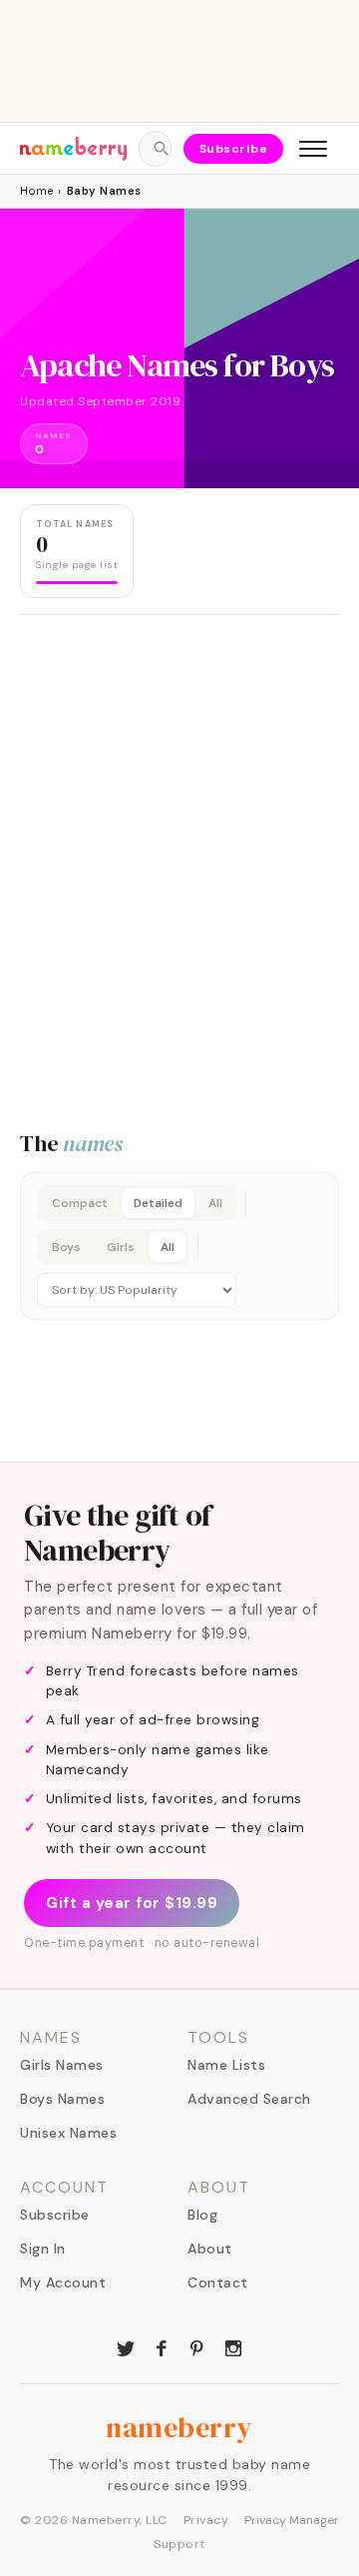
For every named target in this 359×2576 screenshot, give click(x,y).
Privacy (206, 2520)
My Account (63, 2282)
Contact (218, 2282)
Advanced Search (249, 2099)
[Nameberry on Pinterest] (197, 2346)
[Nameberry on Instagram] (233, 2346)
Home (36, 191)
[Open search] (155, 149)
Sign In (43, 2249)
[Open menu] (313, 149)
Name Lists (226, 2065)
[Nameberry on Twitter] (126, 2346)
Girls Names (62, 2065)
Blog (202, 2215)
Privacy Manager (292, 2520)
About (210, 2249)
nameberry (179, 2427)
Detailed (158, 1203)
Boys (66, 1247)
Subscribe (234, 149)
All (215, 1203)
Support (179, 2544)
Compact (80, 1203)
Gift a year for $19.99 (132, 1903)
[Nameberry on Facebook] (162, 2346)
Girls (121, 1247)
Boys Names (62, 2099)
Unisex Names (68, 2133)
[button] (179, 1246)
